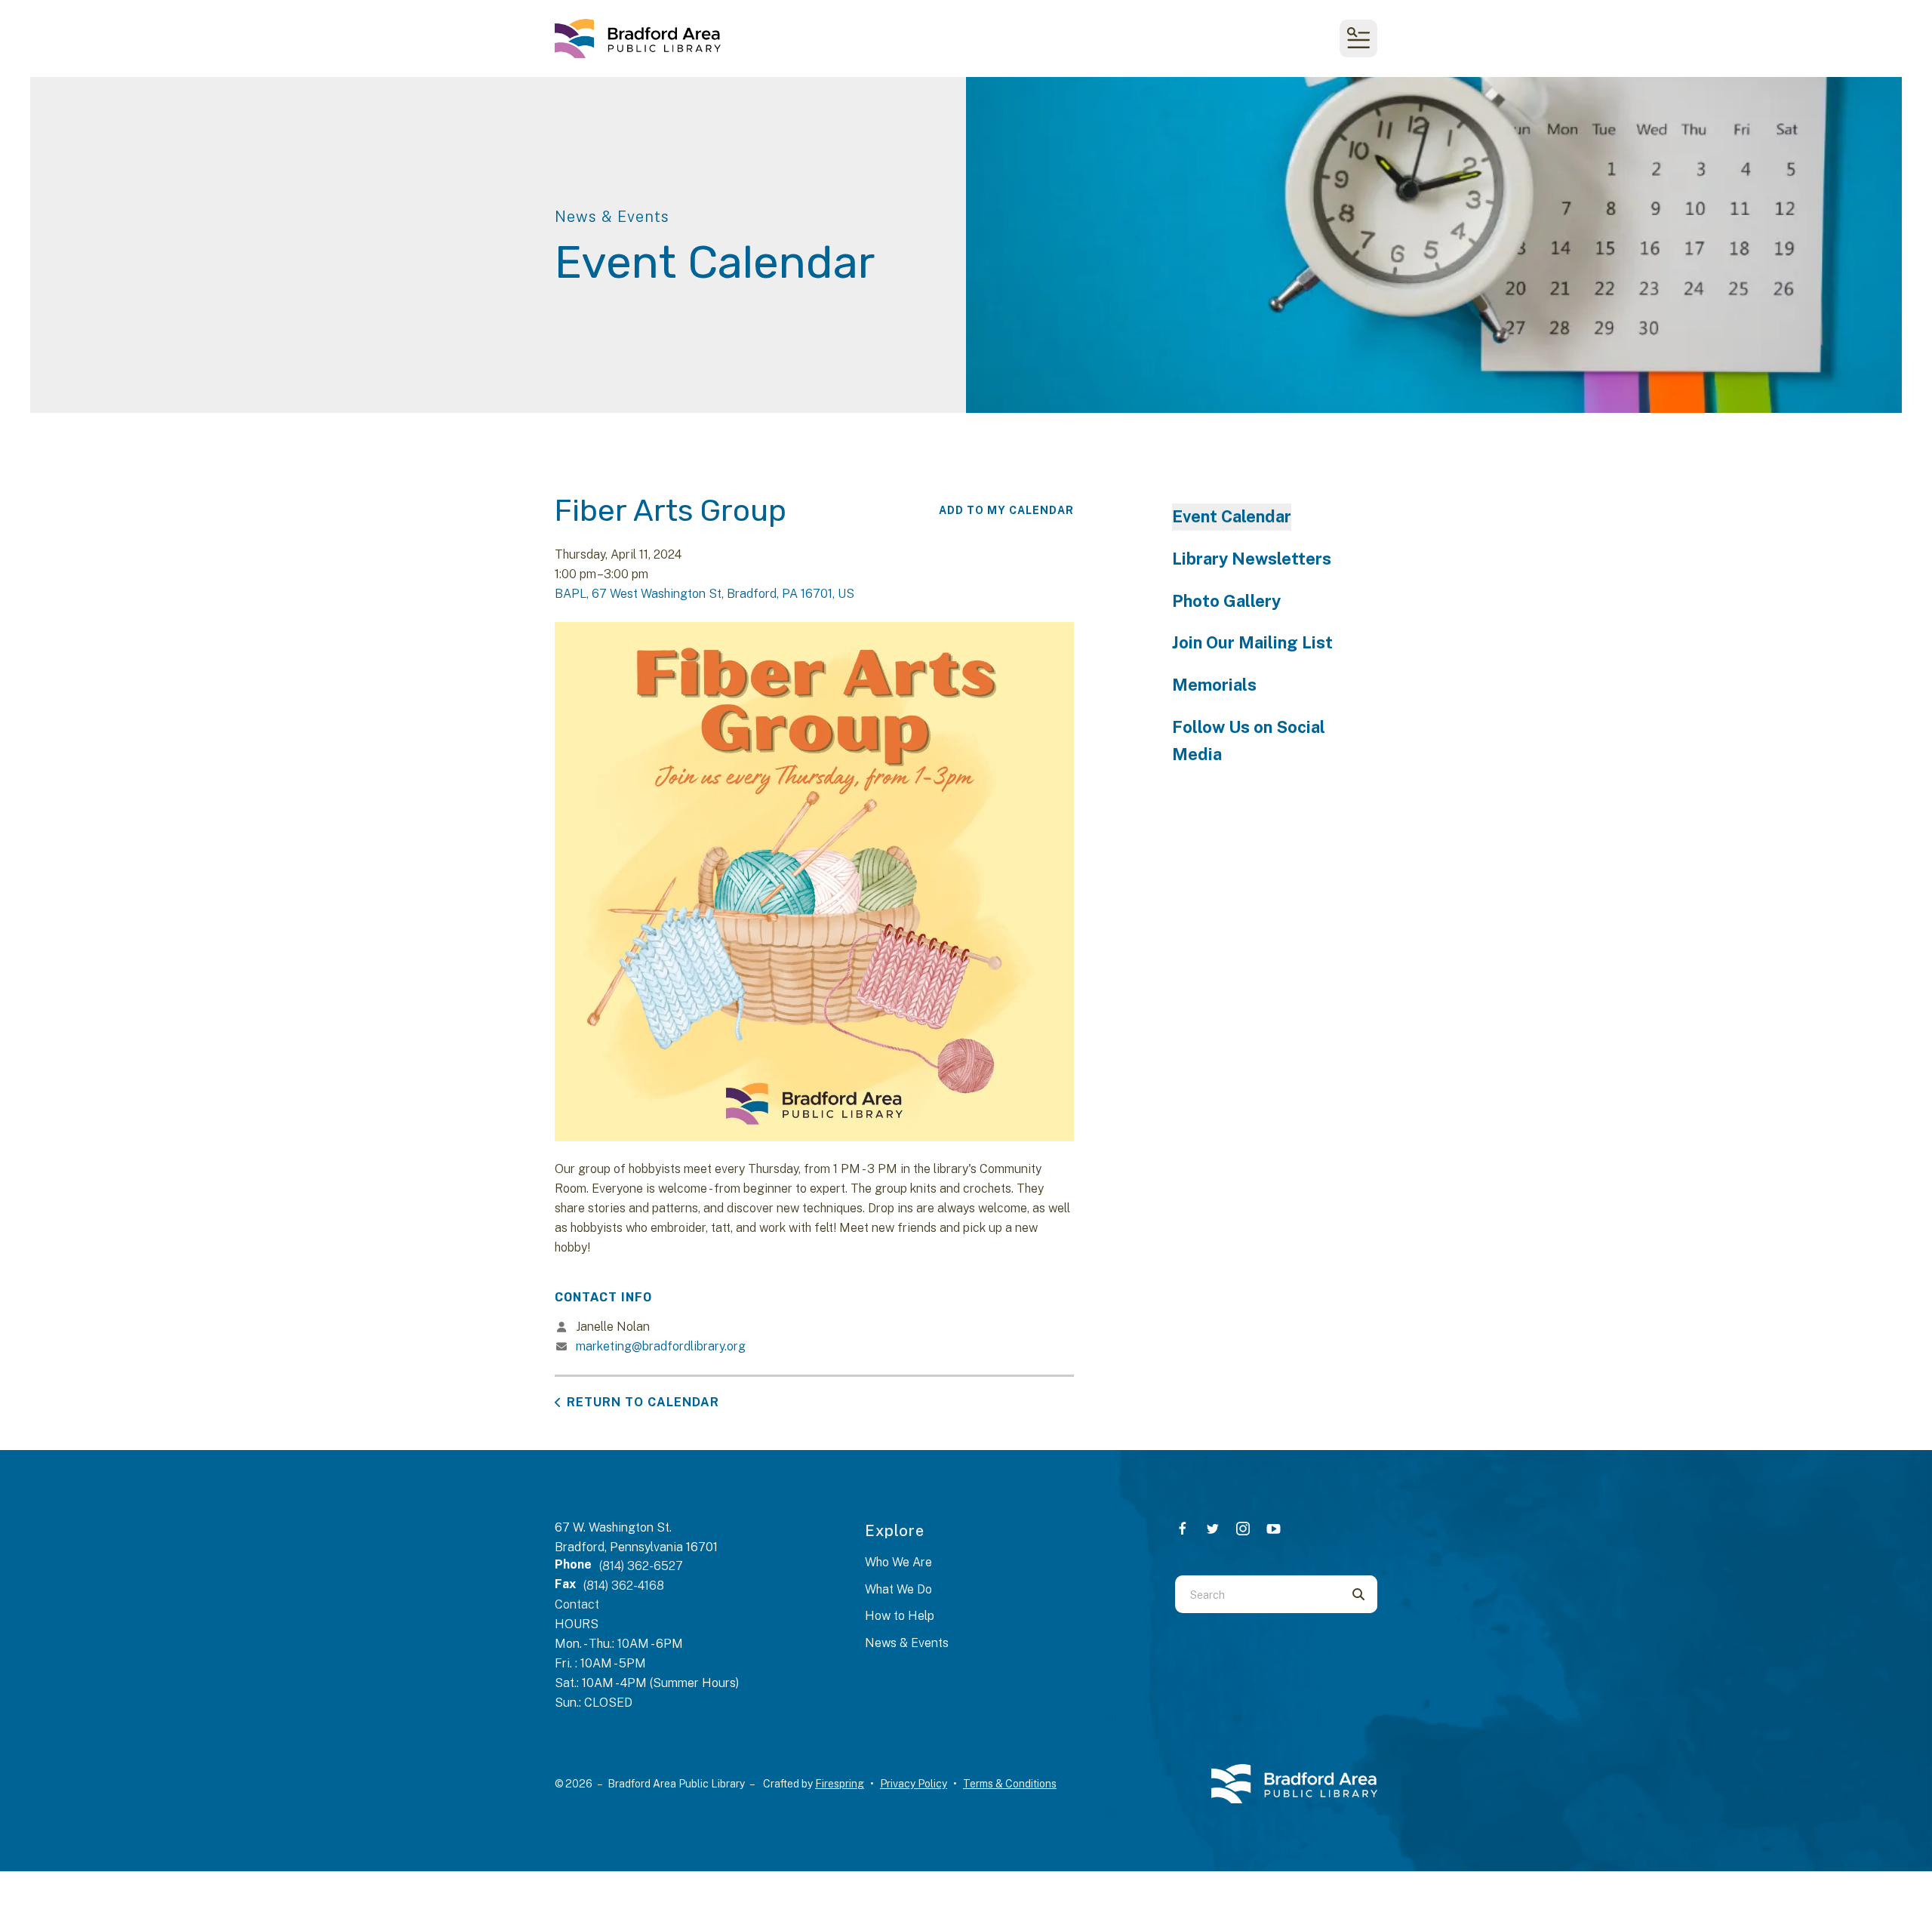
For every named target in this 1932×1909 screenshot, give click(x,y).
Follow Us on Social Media (1249, 741)
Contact (577, 1604)
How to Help (900, 1616)
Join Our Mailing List (1252, 642)
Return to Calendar (643, 1402)
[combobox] (1257, 1594)
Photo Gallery (1226, 601)
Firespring (840, 1784)
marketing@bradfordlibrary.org (661, 1346)
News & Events (907, 1643)
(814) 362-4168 (624, 1586)
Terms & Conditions (1010, 1784)
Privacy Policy (914, 1784)
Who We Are (898, 1562)
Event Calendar (1232, 516)
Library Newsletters (1252, 559)
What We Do (898, 1589)
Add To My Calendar (1006, 510)
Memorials (1214, 685)
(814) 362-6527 (641, 1566)
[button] (1358, 38)
